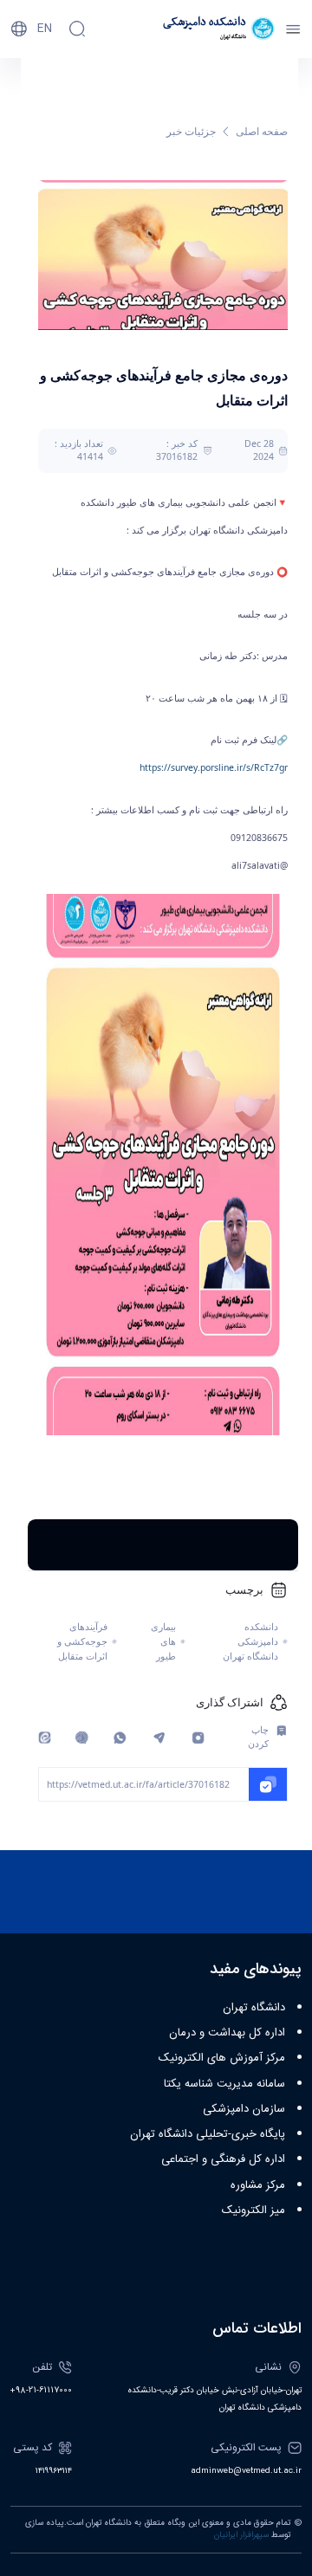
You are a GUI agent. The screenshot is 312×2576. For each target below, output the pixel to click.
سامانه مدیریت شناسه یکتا (224, 2084)
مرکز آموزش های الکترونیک (222, 2058)
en (45, 29)
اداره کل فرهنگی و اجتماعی (223, 2159)
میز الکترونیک (253, 2210)
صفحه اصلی (262, 131)
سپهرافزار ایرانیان (241, 2535)
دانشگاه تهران (254, 2008)
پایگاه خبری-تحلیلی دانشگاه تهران (208, 2134)
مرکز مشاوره (258, 2185)
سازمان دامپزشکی (244, 2109)
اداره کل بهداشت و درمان (227, 2033)
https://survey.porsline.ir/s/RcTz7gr (214, 767)
